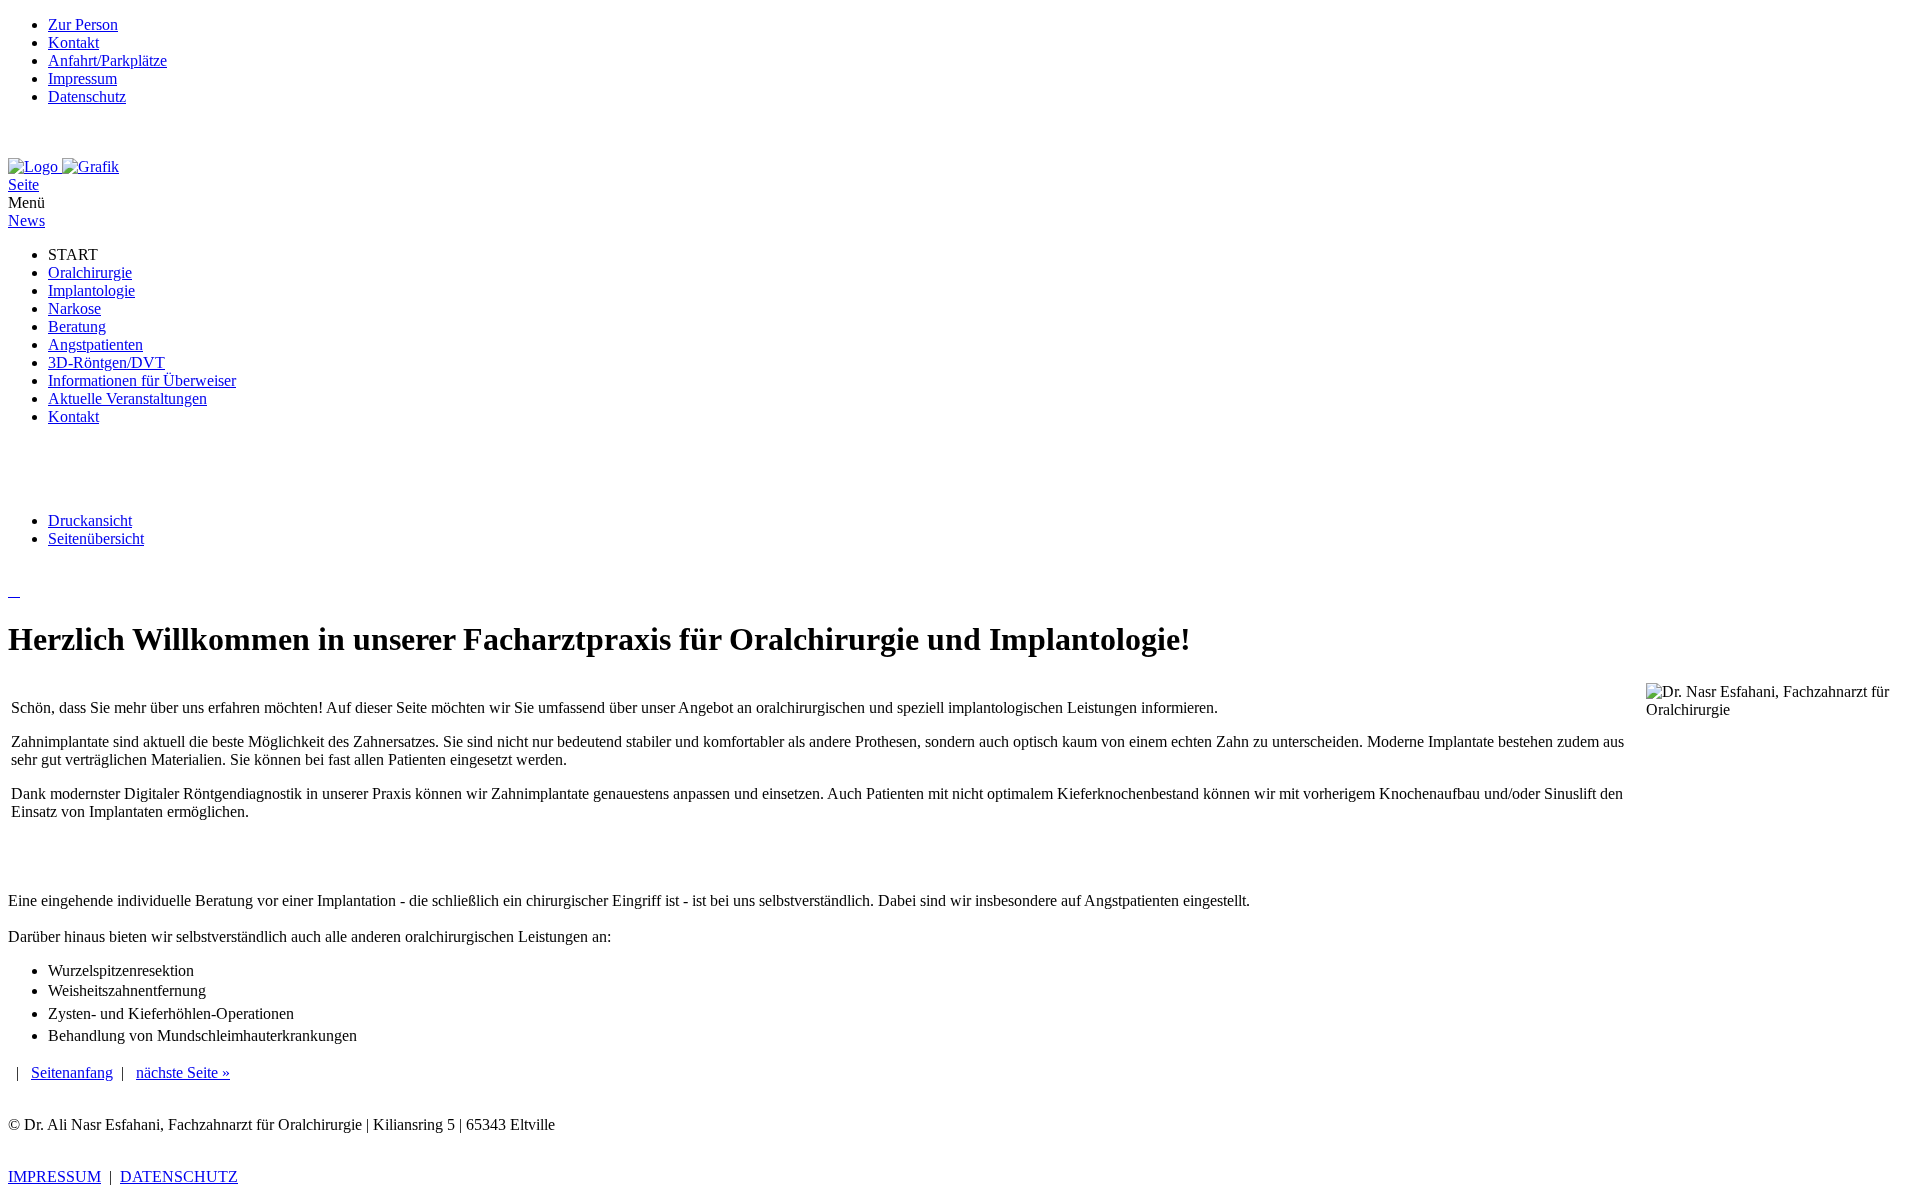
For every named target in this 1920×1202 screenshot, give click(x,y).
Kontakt (73, 42)
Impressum (82, 78)
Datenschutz (87, 96)
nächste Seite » (183, 1072)
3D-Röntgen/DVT (106, 362)
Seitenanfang (72, 1072)
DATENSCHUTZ (179, 1176)
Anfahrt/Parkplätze (107, 60)
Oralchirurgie (90, 272)
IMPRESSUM (54, 1176)
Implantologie (91, 290)
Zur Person (83, 24)
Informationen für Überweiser (142, 380)
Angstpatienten (95, 344)
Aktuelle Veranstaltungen (127, 398)
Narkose (74, 308)
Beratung (77, 326)
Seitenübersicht (96, 538)
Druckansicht (90, 520)
